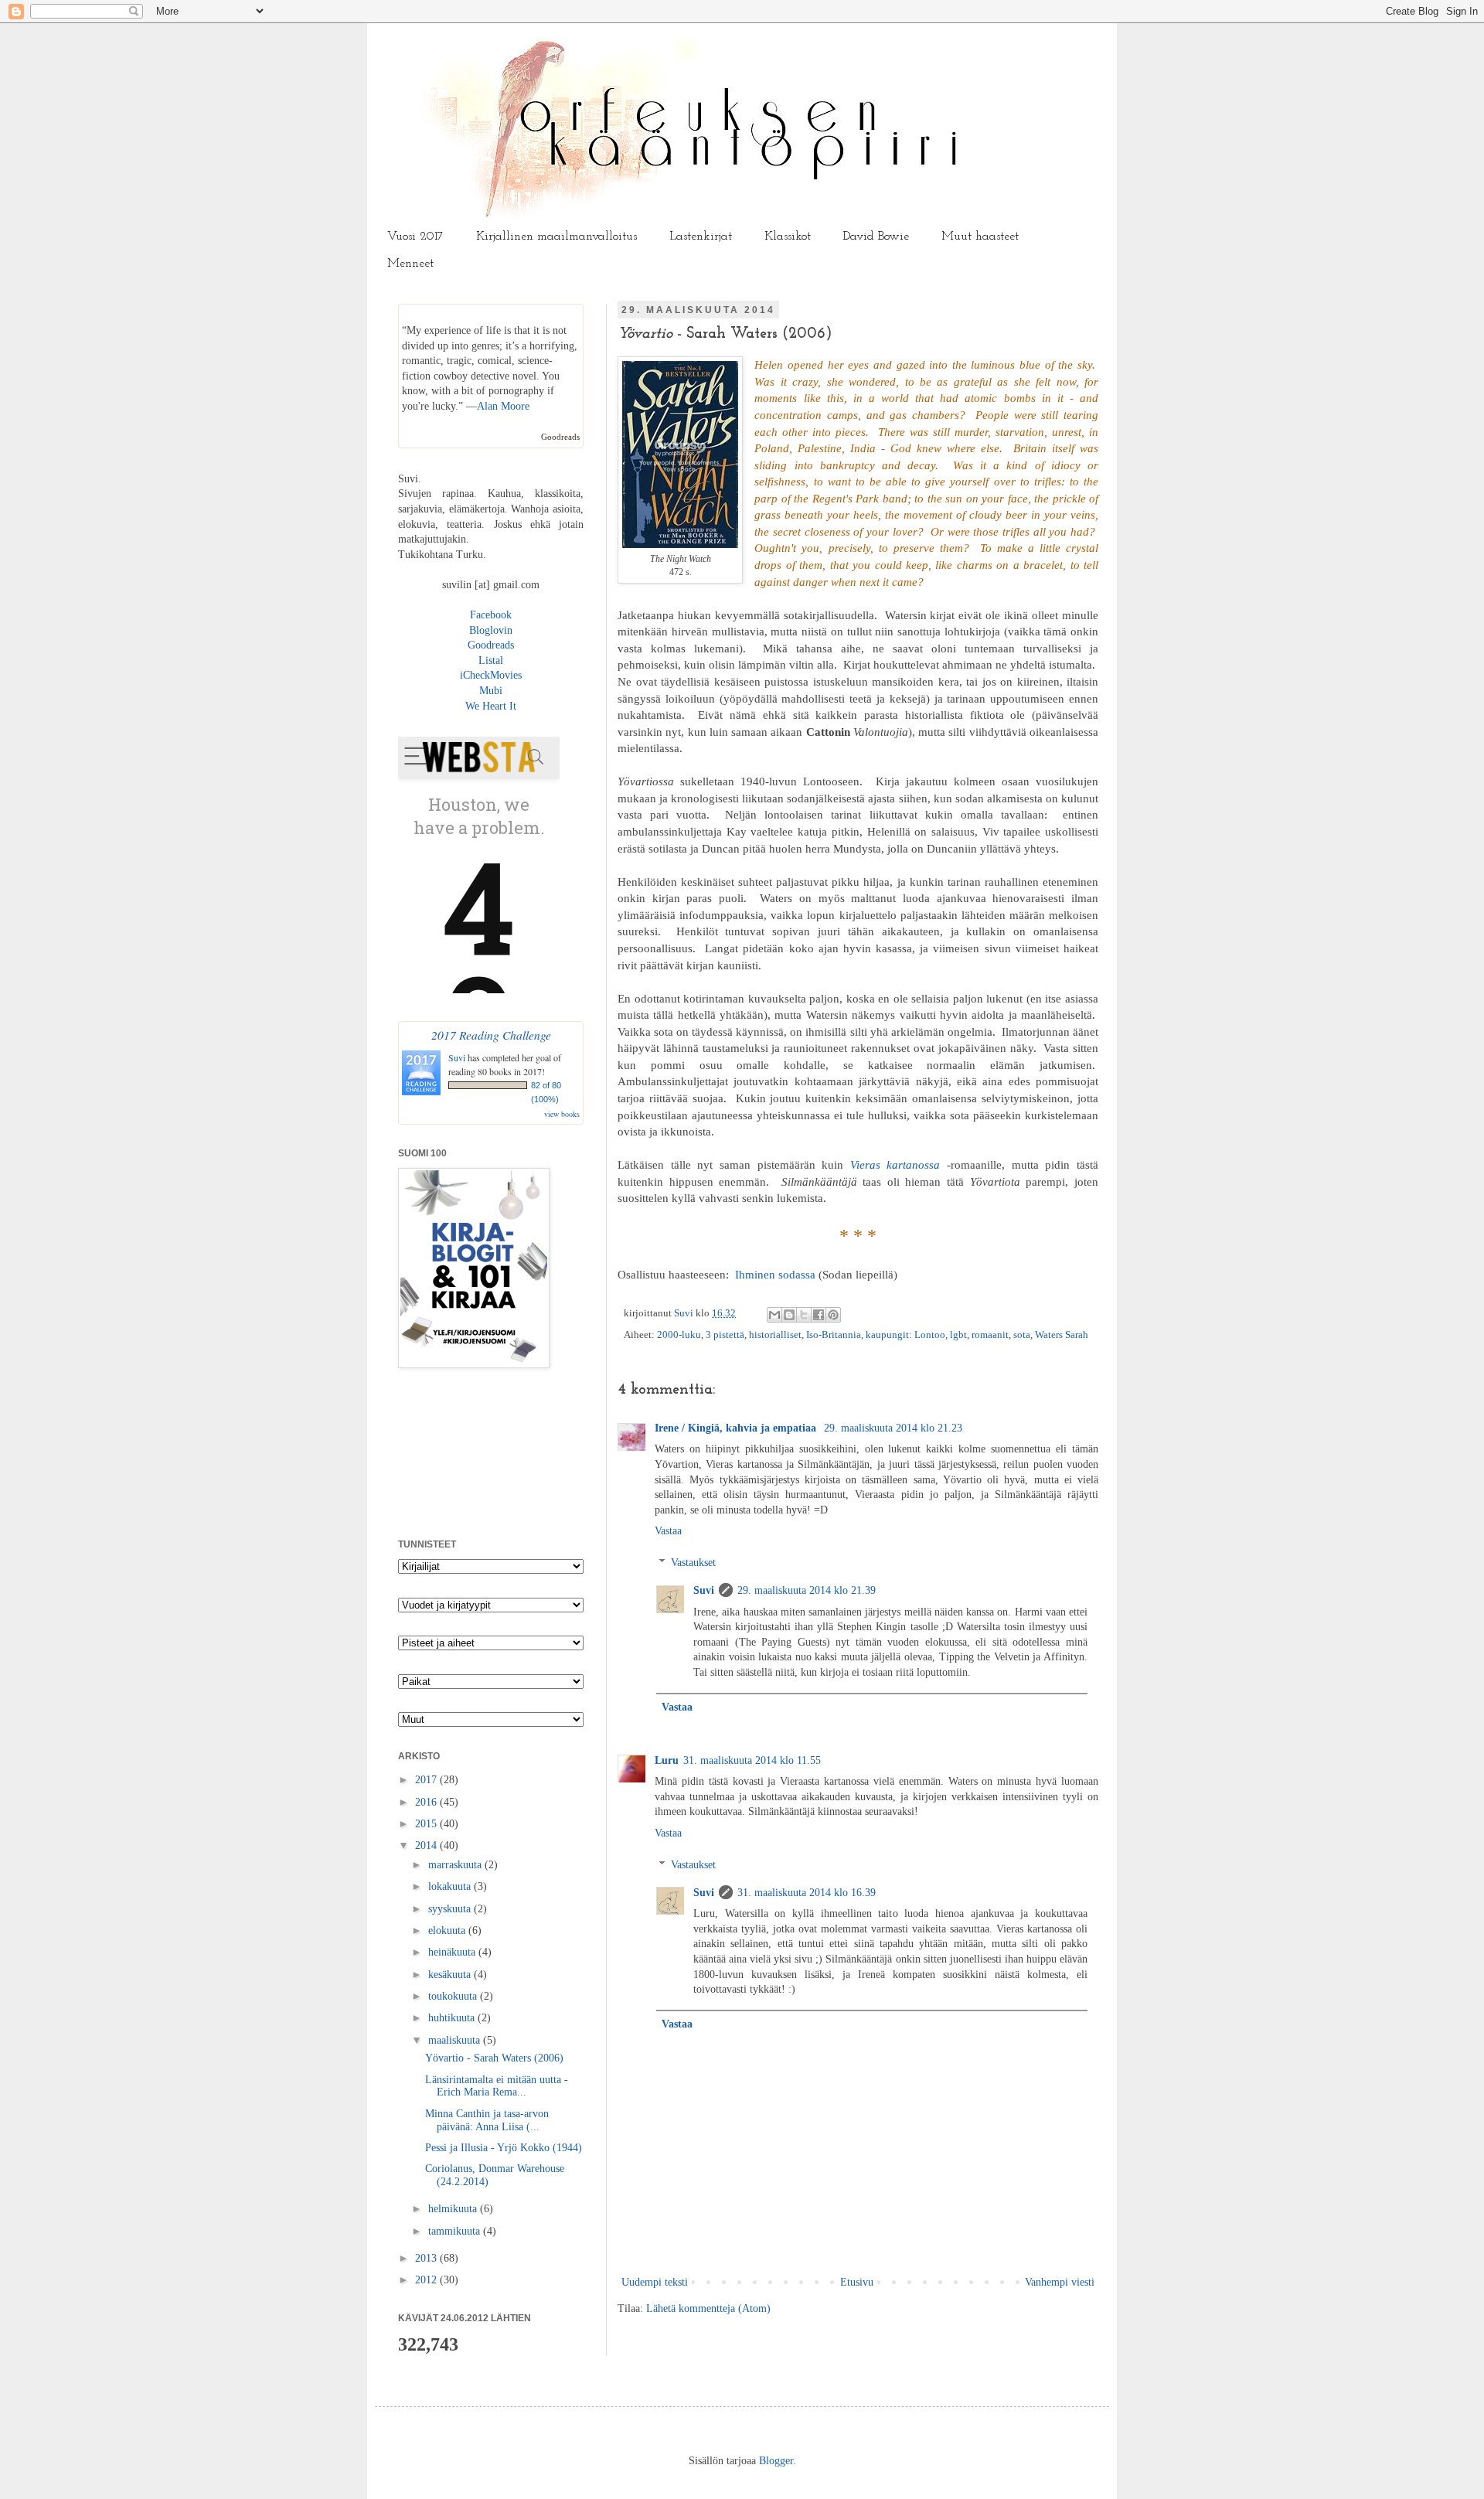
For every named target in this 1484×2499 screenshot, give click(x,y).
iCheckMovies (491, 675)
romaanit (990, 1335)
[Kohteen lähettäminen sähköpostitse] (774, 1315)
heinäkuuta (453, 1952)
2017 (427, 1780)
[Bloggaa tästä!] (789, 1315)
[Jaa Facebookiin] (819, 1315)
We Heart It (491, 706)
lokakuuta (451, 1886)
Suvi (685, 1313)
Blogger (776, 2461)
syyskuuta (451, 1909)
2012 (427, 2280)
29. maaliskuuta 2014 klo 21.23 (893, 1428)
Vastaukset (693, 1563)
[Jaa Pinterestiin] (833, 1315)
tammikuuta (456, 2231)
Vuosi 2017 (415, 237)
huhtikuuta (453, 2018)
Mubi (491, 691)
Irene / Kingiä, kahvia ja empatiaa (737, 1428)
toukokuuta (454, 1996)
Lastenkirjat (701, 237)
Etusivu (857, 2282)
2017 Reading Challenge (491, 1035)
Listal (491, 660)
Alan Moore (503, 406)
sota (1022, 1335)
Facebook (491, 615)
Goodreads (560, 437)
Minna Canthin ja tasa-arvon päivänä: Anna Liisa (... (487, 2120)
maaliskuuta (456, 2040)
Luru (667, 1760)
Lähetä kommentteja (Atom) (708, 2308)
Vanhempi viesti (1060, 2282)
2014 (427, 1845)
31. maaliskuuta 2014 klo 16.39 (807, 1893)
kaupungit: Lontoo (905, 1335)
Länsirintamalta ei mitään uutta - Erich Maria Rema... (497, 2086)
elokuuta (448, 1930)
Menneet (410, 264)
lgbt (958, 1335)
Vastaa (668, 1531)
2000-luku (679, 1335)
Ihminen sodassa (775, 1274)
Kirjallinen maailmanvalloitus (556, 237)
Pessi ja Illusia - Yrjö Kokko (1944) (504, 2148)
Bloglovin (491, 630)
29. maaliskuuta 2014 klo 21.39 (807, 1590)
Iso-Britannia (834, 1335)
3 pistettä (725, 1335)
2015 (427, 1824)
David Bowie (876, 237)
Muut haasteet (980, 237)
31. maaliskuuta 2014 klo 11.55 (752, 1760)
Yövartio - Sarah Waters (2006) (494, 2058)
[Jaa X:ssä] (804, 1315)
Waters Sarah (1062, 1335)
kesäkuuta (451, 1975)
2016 (427, 1802)
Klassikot (788, 237)
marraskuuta (456, 1865)
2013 (427, 2258)
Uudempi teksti (655, 2282)
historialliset (775, 1335)
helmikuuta (454, 2209)
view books (562, 1114)
